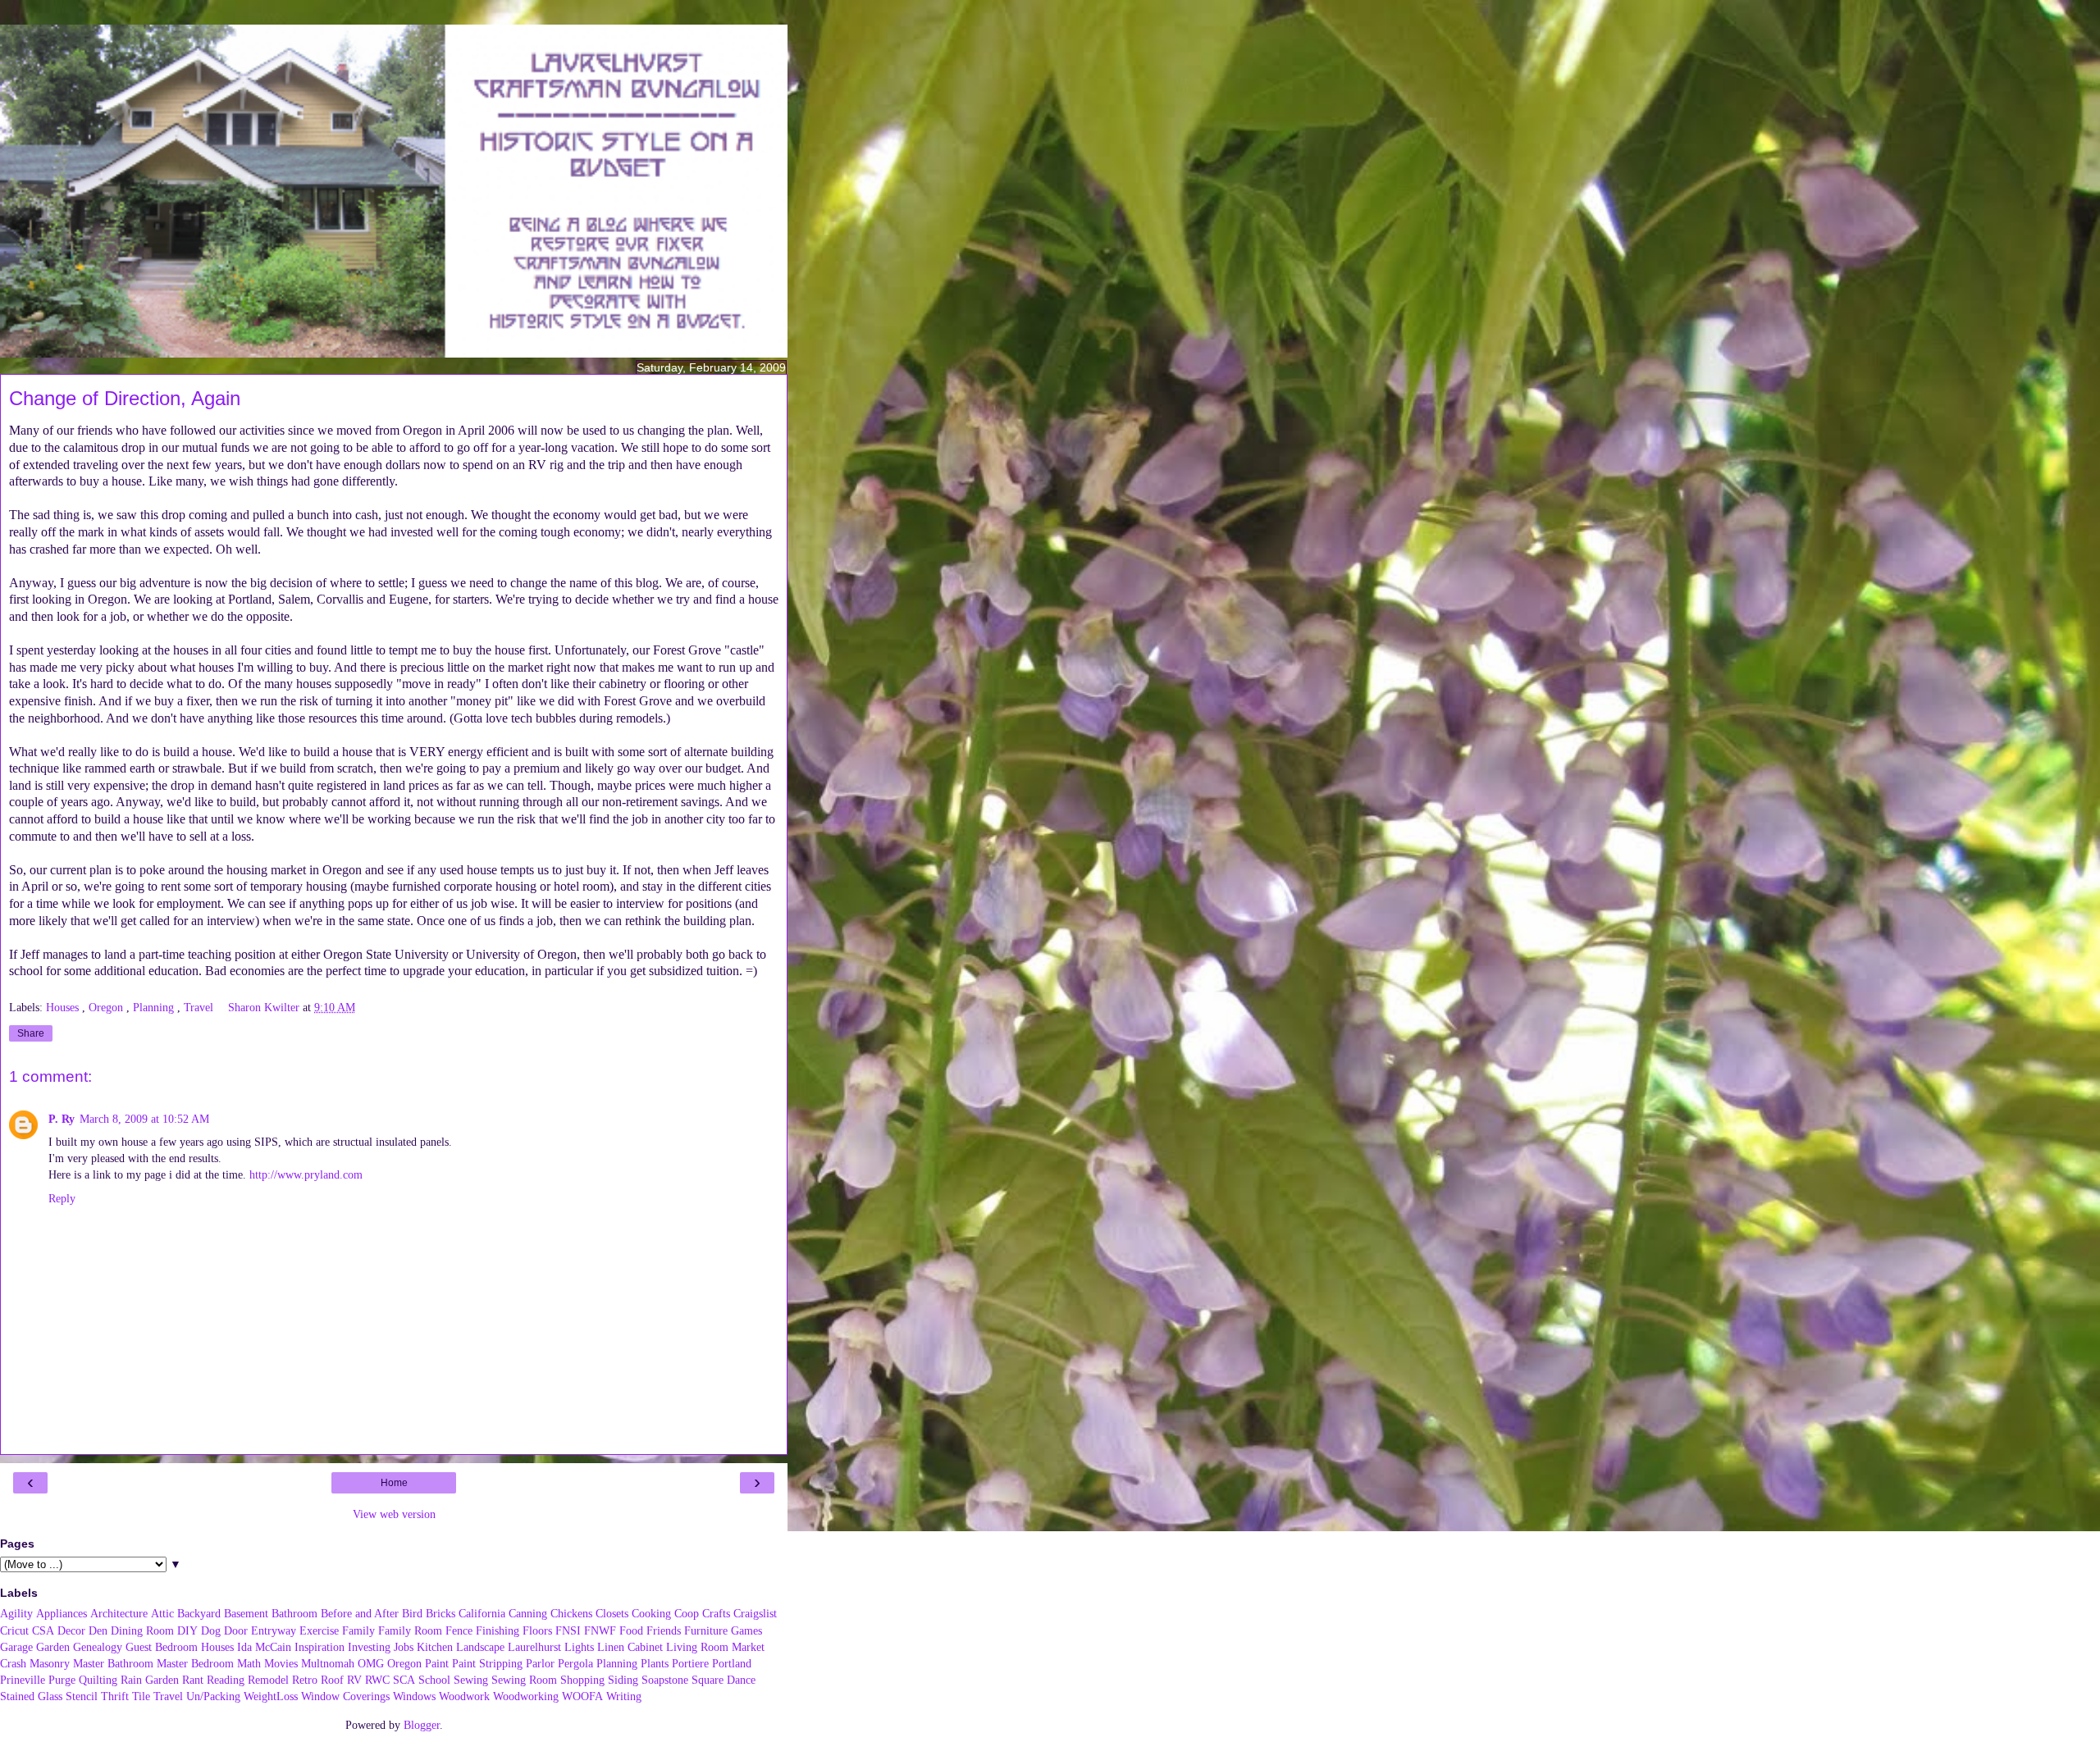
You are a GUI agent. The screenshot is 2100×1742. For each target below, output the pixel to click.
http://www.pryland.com (306, 1174)
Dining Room (142, 1630)
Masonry (50, 1663)
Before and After (360, 1613)
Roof (332, 1680)
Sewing (471, 1680)
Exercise (319, 1630)
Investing (369, 1647)
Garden (53, 1647)
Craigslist (755, 1613)
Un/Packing (213, 1696)
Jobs (404, 1647)
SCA (404, 1680)
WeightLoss (271, 1696)
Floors (537, 1630)
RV (354, 1680)
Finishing (498, 1630)
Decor (71, 1630)
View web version (394, 1514)
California (482, 1613)
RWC (377, 1680)
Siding (623, 1680)
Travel (200, 1007)
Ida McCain (264, 1647)
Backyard (199, 1613)
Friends (664, 1630)
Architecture (119, 1613)
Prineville (23, 1680)
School (434, 1680)
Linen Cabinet (630, 1647)
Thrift (115, 1696)
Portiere (690, 1663)
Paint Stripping (487, 1663)
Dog (211, 1630)
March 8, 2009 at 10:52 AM (144, 1119)
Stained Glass (31, 1696)
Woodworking (526, 1696)
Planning (155, 1007)
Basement (246, 1613)
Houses (64, 1007)
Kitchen (435, 1647)
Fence (459, 1630)
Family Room (410, 1630)
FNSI (568, 1630)
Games (746, 1630)
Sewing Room (524, 1680)
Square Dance (724, 1680)
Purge (62, 1680)
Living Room (697, 1647)
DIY (187, 1630)
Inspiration (320, 1647)
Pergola (575, 1663)
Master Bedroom (195, 1663)
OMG (371, 1663)
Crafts (716, 1613)
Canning (528, 1613)
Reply (62, 1198)
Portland (732, 1663)
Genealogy (98, 1647)
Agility (16, 1613)
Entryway (274, 1630)
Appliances (62, 1613)
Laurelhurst (534, 1647)
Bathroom (294, 1613)
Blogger (422, 1725)
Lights (579, 1647)
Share (31, 1033)
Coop (687, 1613)
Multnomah (328, 1663)
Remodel (268, 1680)
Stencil (82, 1696)
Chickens (571, 1613)
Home (394, 1483)
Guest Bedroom (162, 1647)
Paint (437, 1663)
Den (98, 1630)
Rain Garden (150, 1680)
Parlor (540, 1663)
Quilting (98, 1680)
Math (249, 1663)
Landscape (480, 1647)
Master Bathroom (113, 1663)
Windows (414, 1696)
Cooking (651, 1613)
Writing (624, 1696)
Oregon (107, 1007)
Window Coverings (345, 1696)
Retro (305, 1680)
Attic (162, 1613)
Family (358, 1630)
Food (631, 1630)
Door (236, 1630)
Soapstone (665, 1680)
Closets (612, 1613)
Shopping (582, 1680)
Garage (16, 1647)
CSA (43, 1630)
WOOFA (582, 1696)
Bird (412, 1613)
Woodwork (464, 1696)
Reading (226, 1680)
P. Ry (62, 1119)
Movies (281, 1663)
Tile (141, 1696)
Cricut (14, 1630)
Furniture (706, 1630)
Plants (655, 1663)
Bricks (441, 1613)
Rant (193, 1680)
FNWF (600, 1630)
